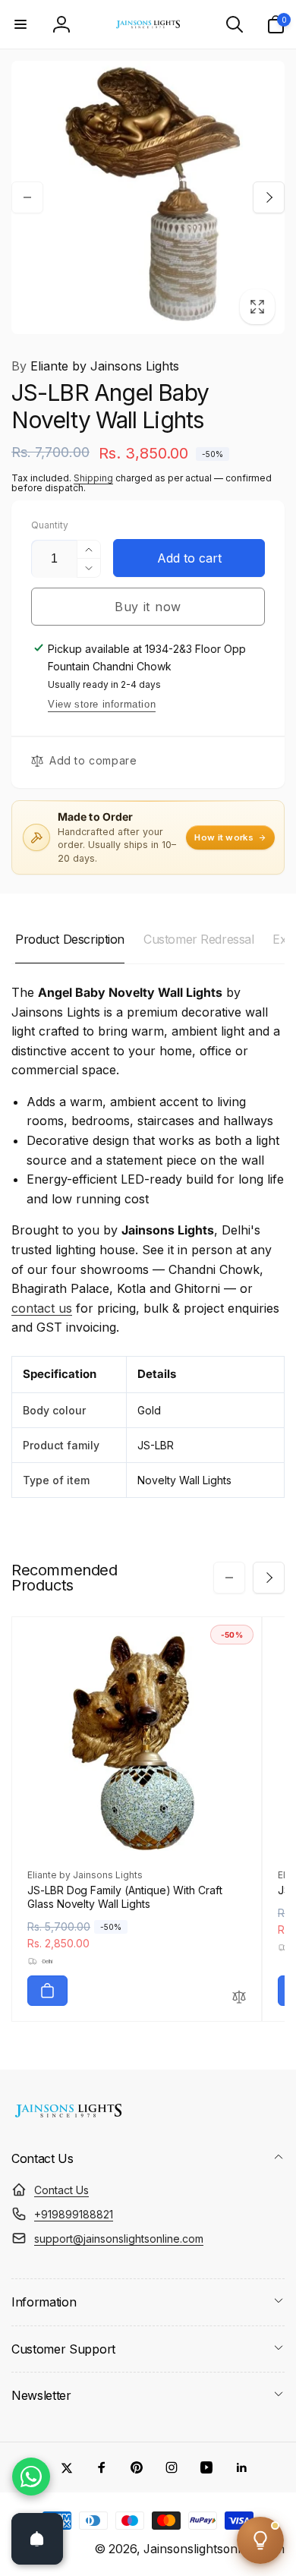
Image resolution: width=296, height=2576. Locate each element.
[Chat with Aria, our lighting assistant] (260, 2540)
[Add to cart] (47, 1991)
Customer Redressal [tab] (198, 939)
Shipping (93, 478)
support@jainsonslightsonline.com (119, 2239)
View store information (102, 704)
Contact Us (61, 2190)
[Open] (37, 2539)
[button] (20, 24)
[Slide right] (269, 197)
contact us (42, 1308)
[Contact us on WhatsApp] (31, 2477)
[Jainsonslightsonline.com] (68, 2117)
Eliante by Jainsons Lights (95, 366)
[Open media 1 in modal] (148, 197)
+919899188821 (74, 2214)
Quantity (50, 525)
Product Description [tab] (70, 939)
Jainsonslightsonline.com (214, 2549)
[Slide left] (27, 197)
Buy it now (148, 607)
